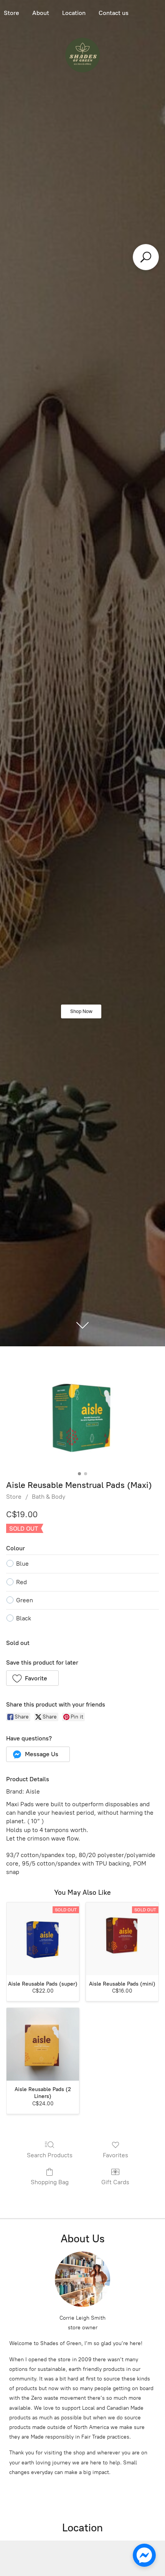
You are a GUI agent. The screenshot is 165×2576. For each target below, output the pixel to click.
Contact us (114, 13)
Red (21, 1582)
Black (24, 1618)
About (41, 13)
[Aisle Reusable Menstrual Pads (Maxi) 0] (82, 1417)
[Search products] (146, 257)
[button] (32, 1678)
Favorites (115, 2155)
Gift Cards (115, 2182)
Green (25, 1600)
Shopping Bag (50, 2182)
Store (14, 1497)
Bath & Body (49, 1497)
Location (74, 13)
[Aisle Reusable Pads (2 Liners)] (43, 2044)
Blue (22, 1564)
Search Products (50, 2155)
